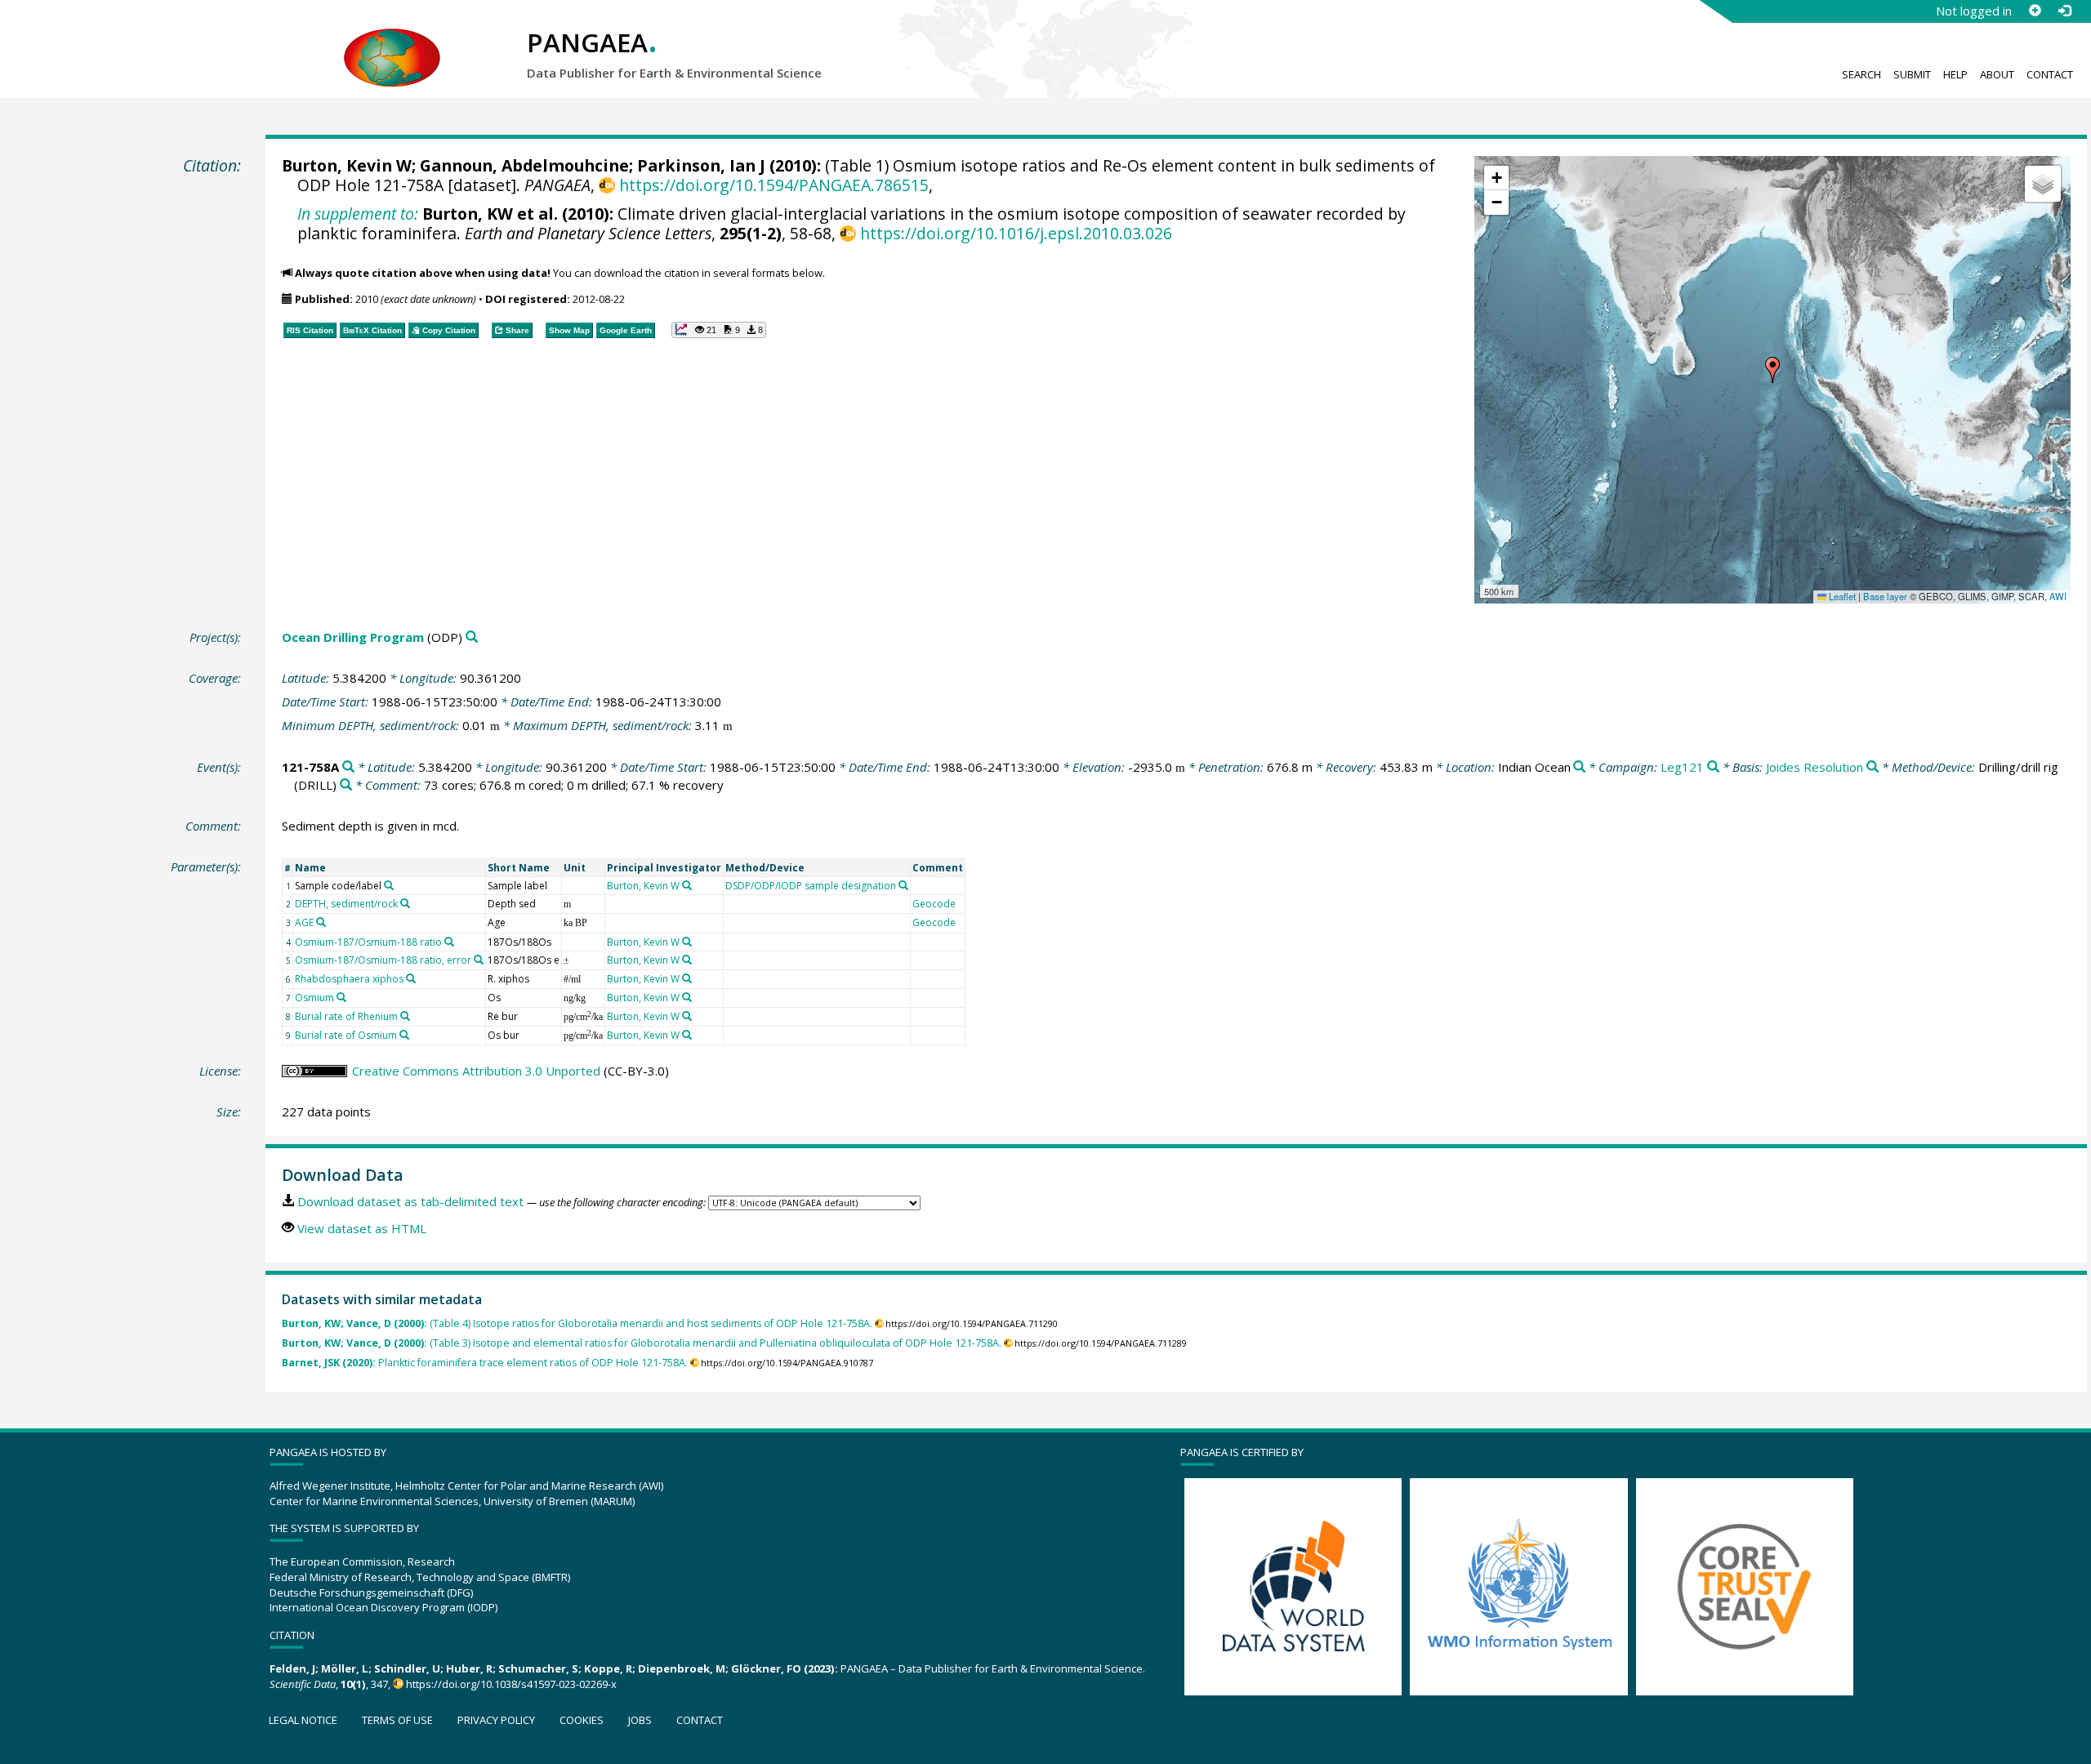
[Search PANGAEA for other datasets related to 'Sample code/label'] (389, 885)
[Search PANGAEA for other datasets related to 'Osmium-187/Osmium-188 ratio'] (449, 942)
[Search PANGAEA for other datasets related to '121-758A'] (348, 767)
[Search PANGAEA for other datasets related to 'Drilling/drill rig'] (346, 785)
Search (1861, 74)
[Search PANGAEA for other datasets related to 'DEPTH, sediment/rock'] (405, 903)
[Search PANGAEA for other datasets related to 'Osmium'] (341, 997)
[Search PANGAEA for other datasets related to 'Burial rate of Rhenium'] (405, 1016)
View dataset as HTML (362, 1228)
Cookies (582, 1720)
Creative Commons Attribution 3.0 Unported (476, 1071)
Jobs (640, 1720)
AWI (2058, 596)
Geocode (934, 904)
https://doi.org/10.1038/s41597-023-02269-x (511, 1684)
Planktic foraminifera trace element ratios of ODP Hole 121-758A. (485, 1363)
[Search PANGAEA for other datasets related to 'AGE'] (321, 922)
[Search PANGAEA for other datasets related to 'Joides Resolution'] (1873, 767)
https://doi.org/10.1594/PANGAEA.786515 (774, 185)
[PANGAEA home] (392, 42)
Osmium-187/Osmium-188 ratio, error (383, 960)
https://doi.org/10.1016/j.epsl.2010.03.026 (1016, 233)
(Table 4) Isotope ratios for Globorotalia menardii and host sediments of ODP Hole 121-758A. (577, 1323)
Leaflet (1841, 596)
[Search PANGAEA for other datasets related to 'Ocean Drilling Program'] (472, 637)
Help (1955, 74)
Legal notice (303, 1720)
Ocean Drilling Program (353, 637)
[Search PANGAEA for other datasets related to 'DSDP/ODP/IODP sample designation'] (903, 885)
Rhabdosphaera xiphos (349, 979)
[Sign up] (2035, 11)
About (1997, 74)
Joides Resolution (1815, 767)
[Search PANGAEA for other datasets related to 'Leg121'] (1713, 767)
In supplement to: (358, 214)
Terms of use (397, 1720)
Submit (1912, 74)
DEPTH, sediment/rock (346, 904)
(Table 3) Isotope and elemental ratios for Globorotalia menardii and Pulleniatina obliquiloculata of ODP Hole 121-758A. (642, 1343)
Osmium (314, 998)
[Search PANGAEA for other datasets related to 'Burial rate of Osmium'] (404, 1035)
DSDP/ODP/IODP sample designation (811, 886)
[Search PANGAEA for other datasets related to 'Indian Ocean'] (1579, 767)
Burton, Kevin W (347, 165)
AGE (304, 922)
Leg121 (1682, 767)
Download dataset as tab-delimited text (410, 1201)
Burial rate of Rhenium (346, 1016)
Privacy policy (496, 1720)
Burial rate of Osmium (346, 1035)
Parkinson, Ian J (701, 165)
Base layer (1885, 596)
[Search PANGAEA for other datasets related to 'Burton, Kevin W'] (687, 885)
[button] (1772, 370)
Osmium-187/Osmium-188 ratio (368, 942)
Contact (2050, 74)
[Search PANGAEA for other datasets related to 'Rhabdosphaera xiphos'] (411, 978)
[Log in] (2064, 11)
